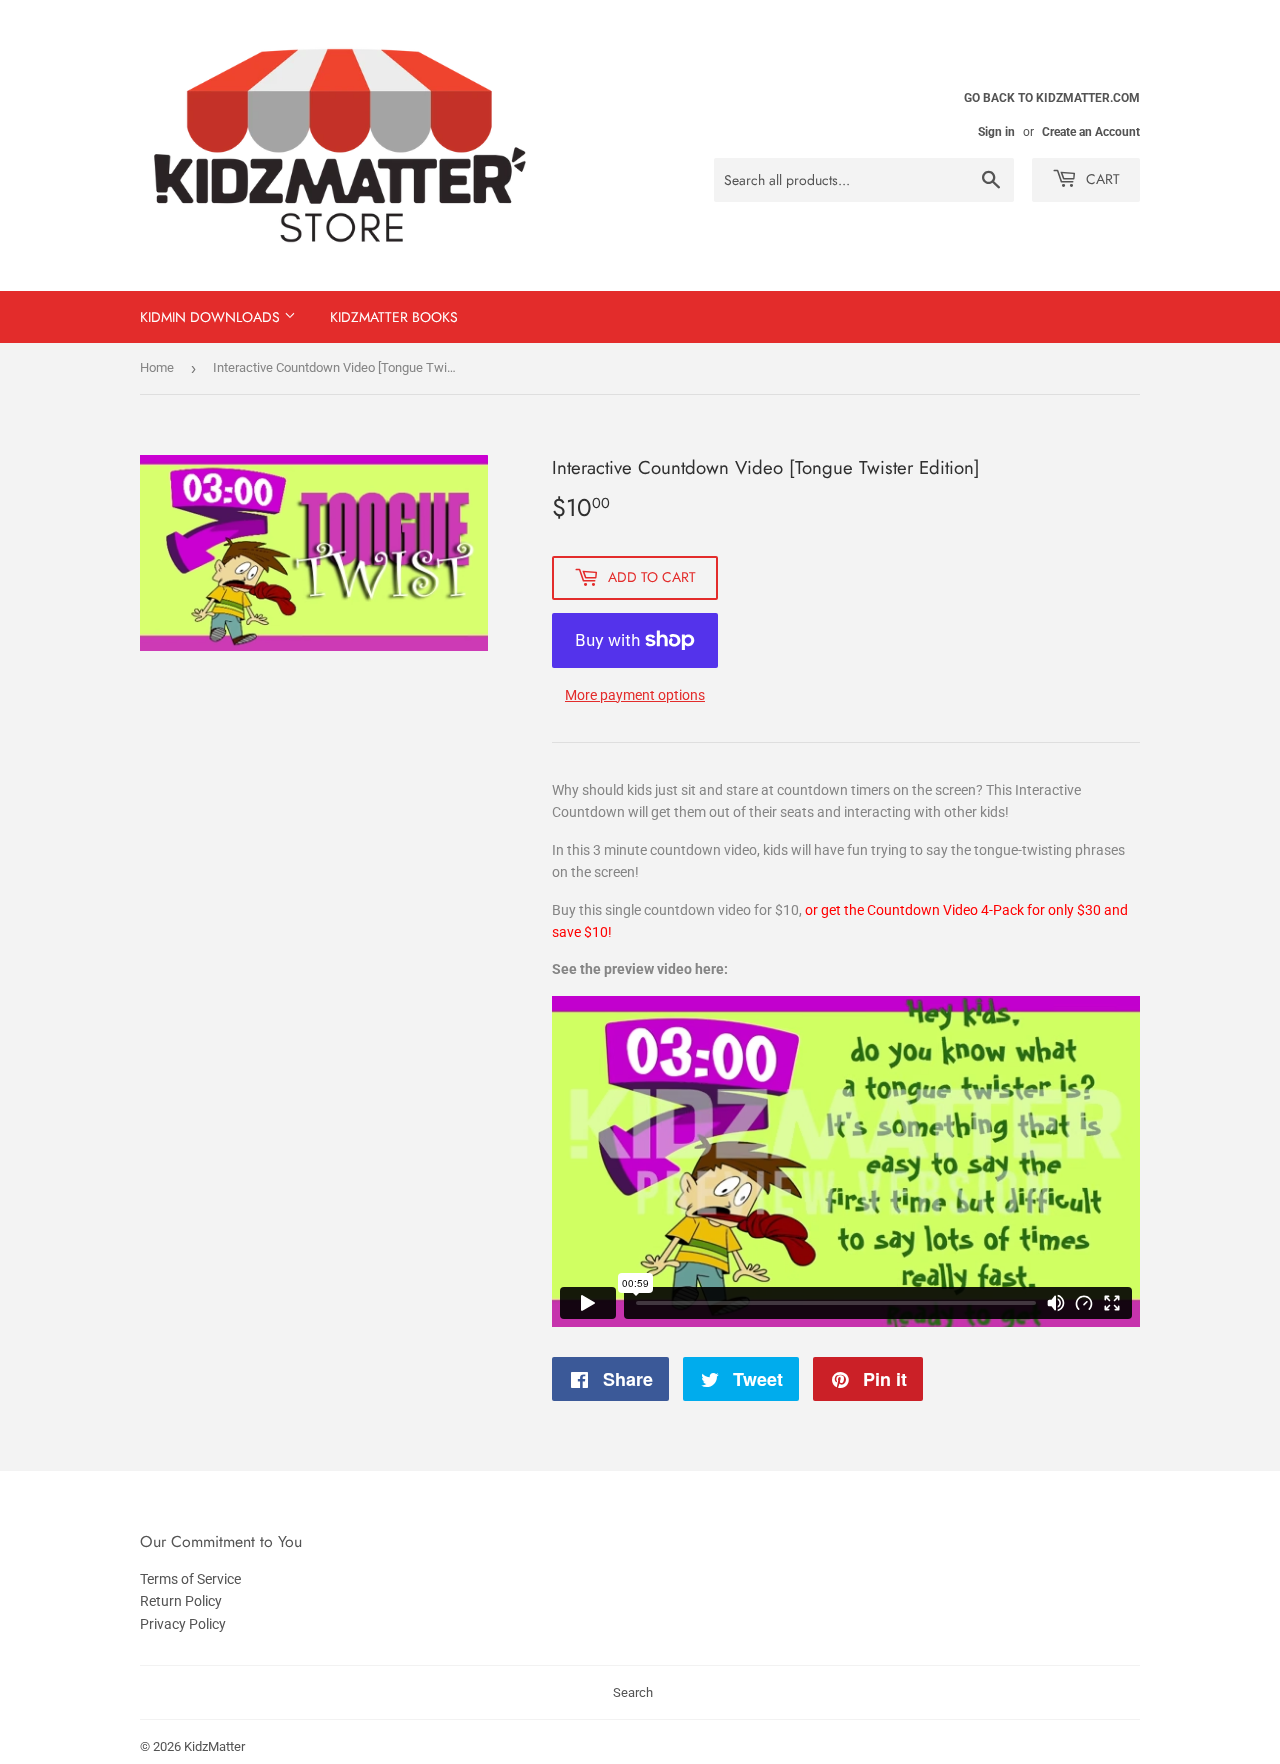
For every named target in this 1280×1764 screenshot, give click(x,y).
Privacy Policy (183, 1624)
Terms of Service (190, 1579)
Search (633, 1692)
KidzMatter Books (394, 317)
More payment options (635, 695)
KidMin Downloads (212, 317)
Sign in (996, 132)
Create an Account (1091, 132)
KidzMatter (214, 1746)
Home (157, 367)
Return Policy (181, 1601)
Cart (1101, 179)
